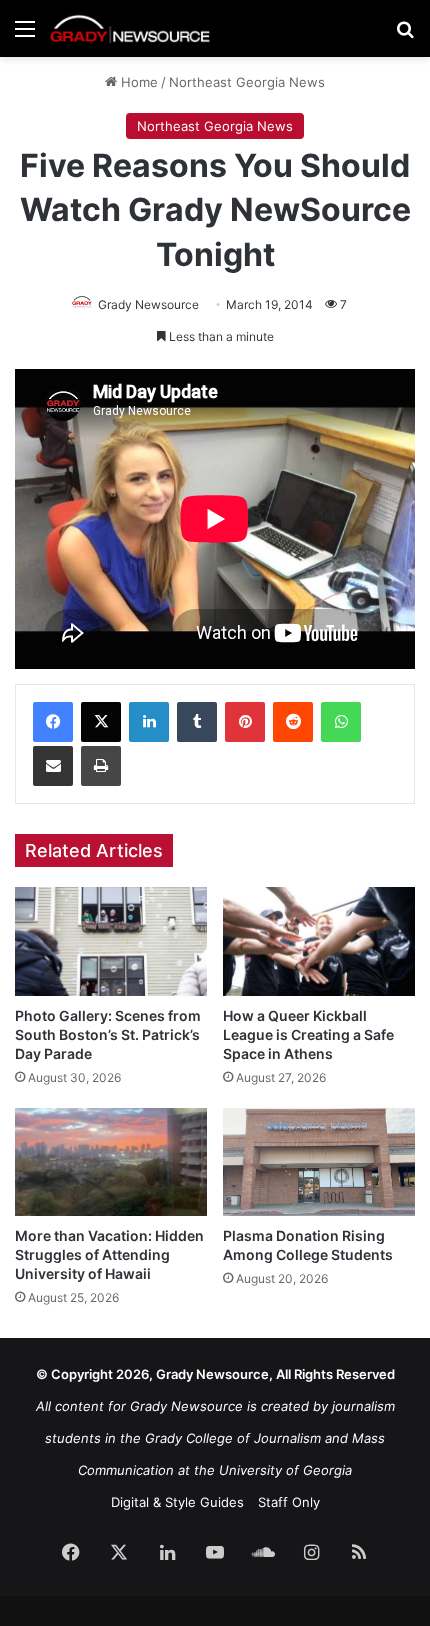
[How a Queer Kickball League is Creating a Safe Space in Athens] (319, 941)
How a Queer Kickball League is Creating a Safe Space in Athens (308, 1034)
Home (137, 82)
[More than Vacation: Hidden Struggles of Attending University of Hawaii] (111, 1162)
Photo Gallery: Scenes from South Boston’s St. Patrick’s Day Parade (108, 1034)
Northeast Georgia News (247, 82)
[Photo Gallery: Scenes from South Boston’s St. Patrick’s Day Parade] (111, 941)
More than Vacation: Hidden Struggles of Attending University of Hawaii (109, 1254)
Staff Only (289, 1502)
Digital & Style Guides (177, 1502)
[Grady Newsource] (130, 28)
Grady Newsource (148, 304)
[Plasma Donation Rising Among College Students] (319, 1162)
